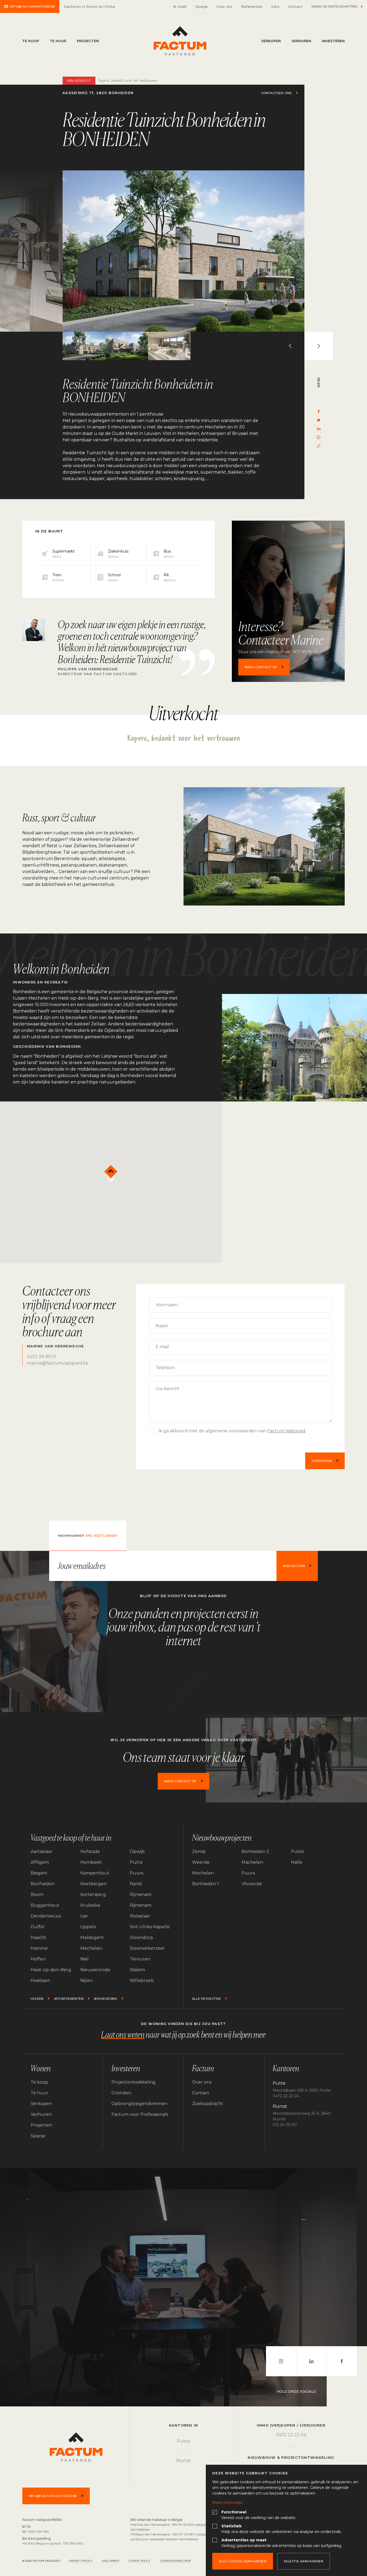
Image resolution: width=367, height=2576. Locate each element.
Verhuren (301, 41)
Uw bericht (168, 1389)
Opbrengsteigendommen (139, 2104)
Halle (297, 1862)
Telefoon (165, 1368)
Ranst (136, 1884)
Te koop (31, 41)
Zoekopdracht (208, 2104)
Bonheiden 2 (255, 1851)
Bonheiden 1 (205, 1884)
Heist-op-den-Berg (51, 1970)
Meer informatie (227, 2503)
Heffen (38, 1959)
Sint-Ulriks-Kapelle (150, 1927)
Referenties (252, 6)
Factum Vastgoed (180, 41)
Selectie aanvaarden (303, 2561)
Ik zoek (180, 6)
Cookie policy (140, 2561)
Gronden (121, 2093)
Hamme (39, 1948)
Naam (162, 1326)
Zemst (199, 1851)
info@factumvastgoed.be (33, 6)
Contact (295, 6)
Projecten (88, 41)
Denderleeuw (46, 1916)
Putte (136, 1862)
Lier (84, 1916)
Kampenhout (95, 1873)
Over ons (224, 6)
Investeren (333, 41)
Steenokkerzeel (147, 1948)
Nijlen (87, 1981)
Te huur (58, 41)
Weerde (201, 1862)
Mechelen (91, 1948)
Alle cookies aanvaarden (243, 2561)
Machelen (252, 1862)
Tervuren (140, 1959)
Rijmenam (141, 1895)
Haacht (38, 1938)
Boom (37, 1895)
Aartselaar (42, 1851)
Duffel (38, 1927)
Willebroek (142, 1981)
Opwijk (137, 1851)
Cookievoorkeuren (175, 2561)
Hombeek (91, 1862)
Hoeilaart (40, 1981)
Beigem (39, 1873)
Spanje (202, 6)
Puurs (136, 1873)
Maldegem (92, 1938)
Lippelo (88, 1927)
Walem (137, 1970)
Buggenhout (45, 1905)
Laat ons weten (123, 2035)
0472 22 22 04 (291, 2435)
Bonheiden (43, 1884)
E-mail (162, 1347)
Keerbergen (93, 1884)
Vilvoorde (252, 1884)
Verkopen (271, 41)
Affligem (40, 1862)
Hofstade (90, 1851)
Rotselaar (140, 1916)
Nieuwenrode (95, 1970)
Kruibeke (90, 1905)
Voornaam (167, 1305)
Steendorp (141, 1938)
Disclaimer (110, 2561)
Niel (84, 1959)
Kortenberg (93, 1895)
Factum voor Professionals (140, 2114)
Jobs (275, 6)
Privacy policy (81, 2561)
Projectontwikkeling (134, 2082)
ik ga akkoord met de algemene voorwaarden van (232, 1431)
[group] (183, 251)
